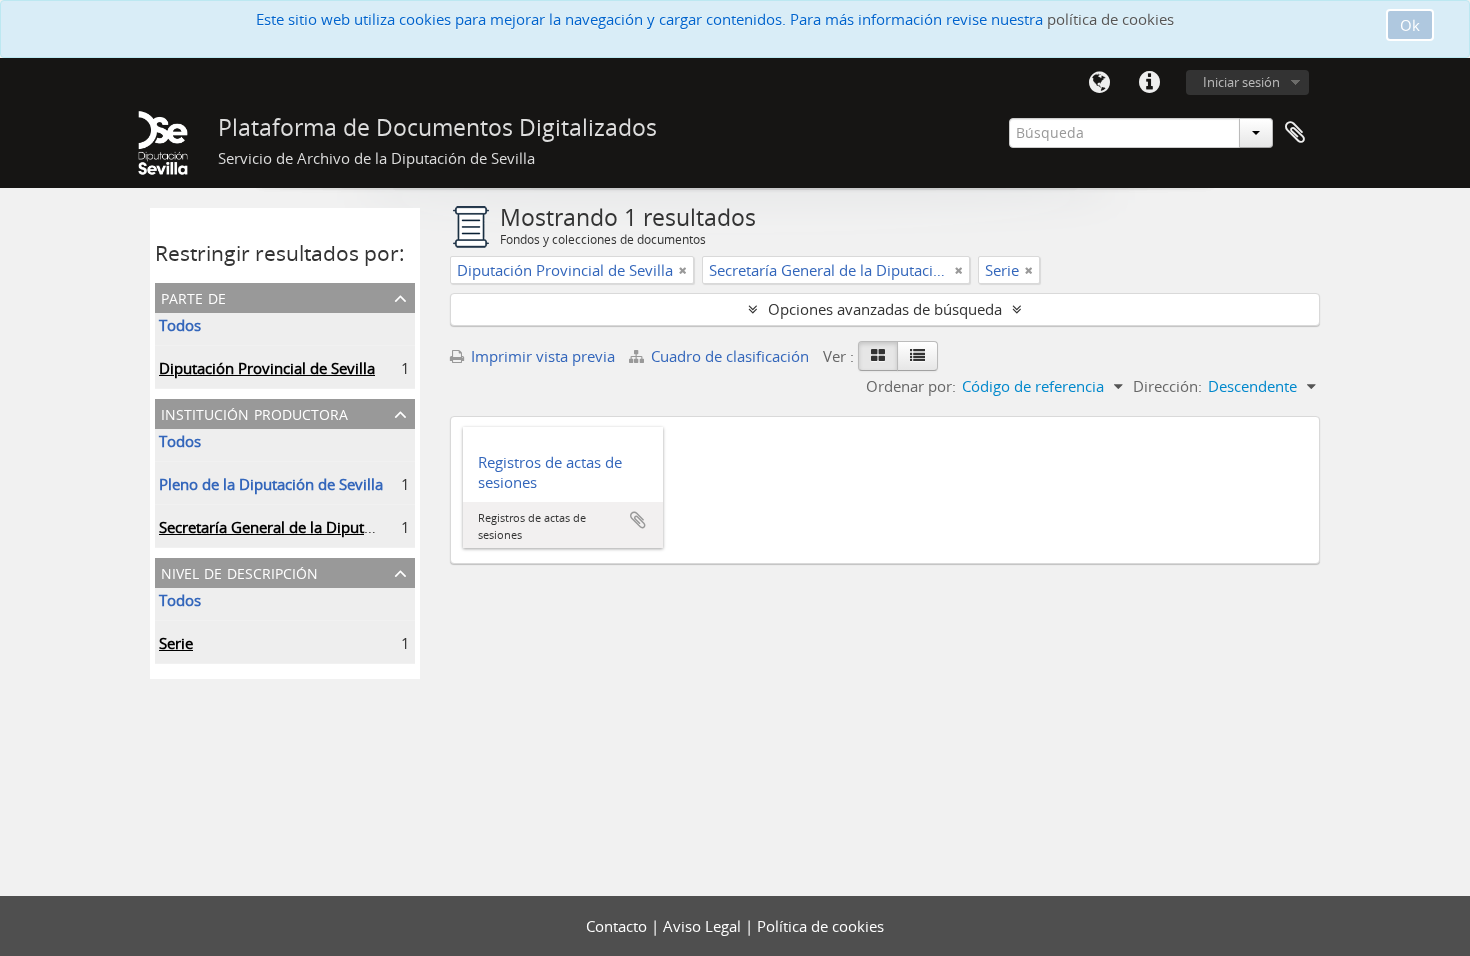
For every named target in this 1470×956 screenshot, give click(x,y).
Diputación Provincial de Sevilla (267, 368)
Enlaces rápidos (1149, 83)
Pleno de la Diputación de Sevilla (271, 484)
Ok (1410, 25)
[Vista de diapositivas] (878, 356)
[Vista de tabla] (917, 356)
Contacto (618, 926)
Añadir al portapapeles (638, 520)
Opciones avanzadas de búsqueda (885, 309)
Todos (180, 325)
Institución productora (254, 412)
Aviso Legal (704, 926)
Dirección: (1167, 386)
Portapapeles (1295, 133)
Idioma (1099, 83)
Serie (176, 643)
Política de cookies (820, 926)
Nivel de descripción (239, 571)
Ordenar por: (911, 386)
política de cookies (1110, 19)
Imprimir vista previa (541, 356)
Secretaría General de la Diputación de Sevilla (314, 527)
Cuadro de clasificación (730, 356)
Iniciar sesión (1241, 82)
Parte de (193, 296)
